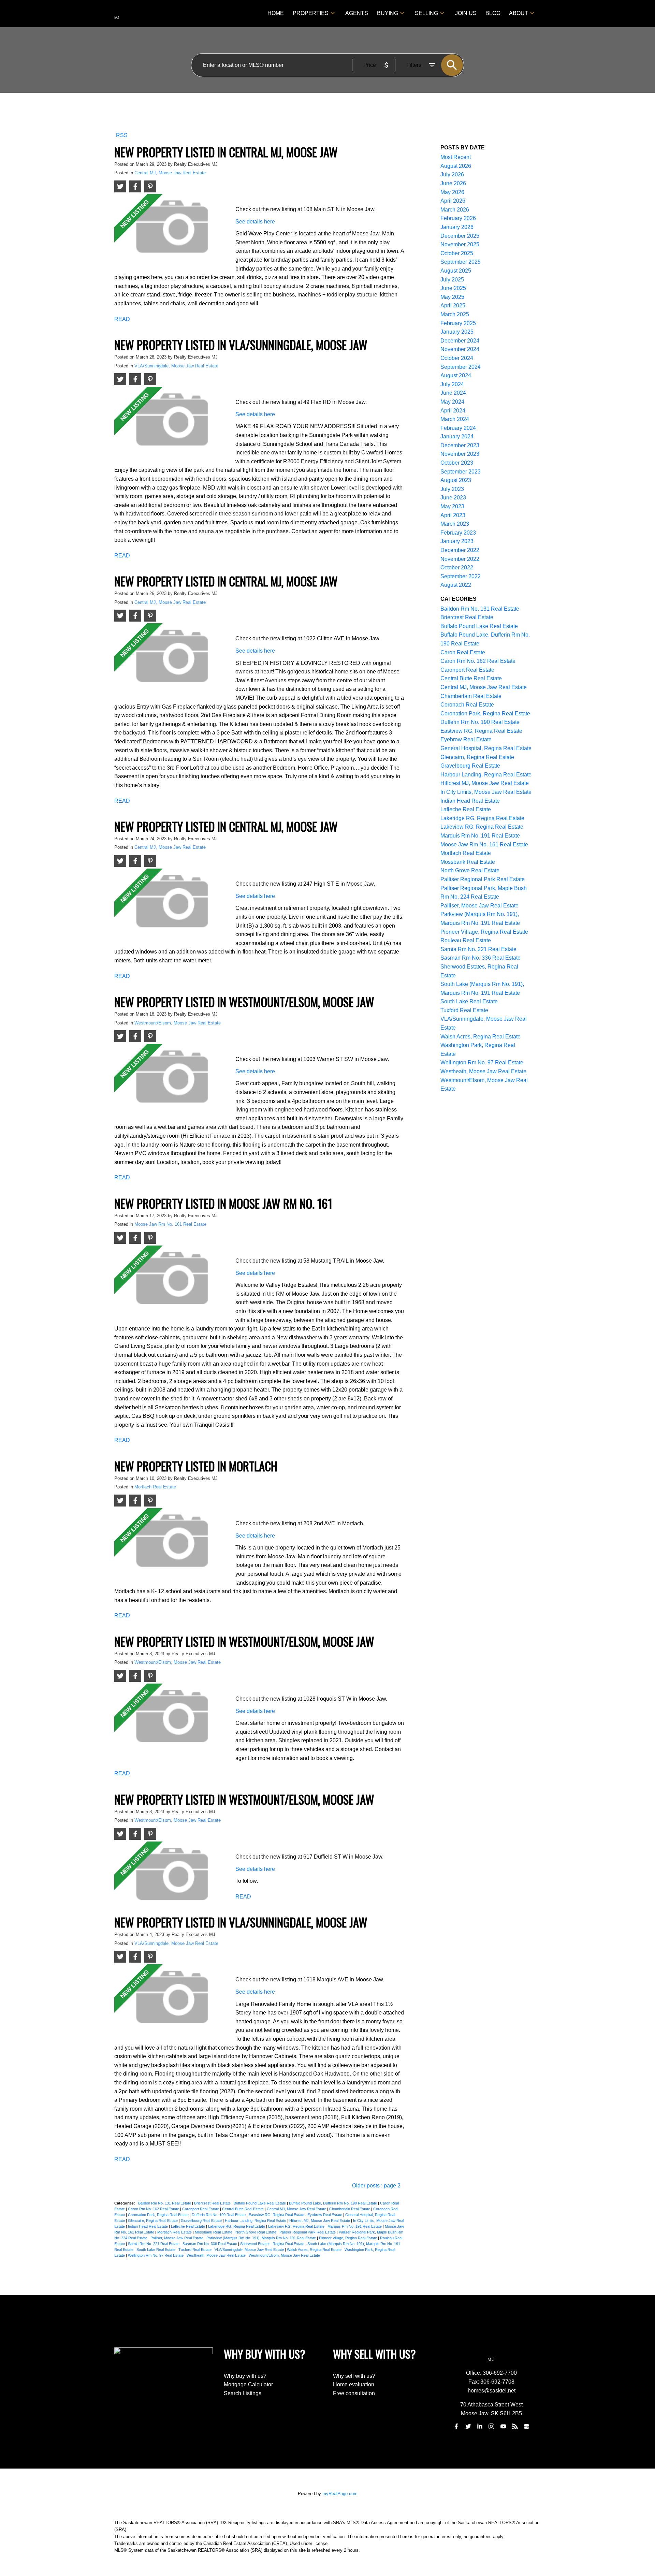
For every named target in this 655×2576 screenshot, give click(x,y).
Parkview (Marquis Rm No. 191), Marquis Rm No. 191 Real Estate (262, 2238)
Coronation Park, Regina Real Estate (159, 2215)
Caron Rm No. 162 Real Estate (154, 2209)
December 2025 (460, 236)
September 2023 (461, 472)
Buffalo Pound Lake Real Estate (260, 2203)
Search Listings (243, 2393)
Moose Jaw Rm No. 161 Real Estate (170, 1224)
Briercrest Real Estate (213, 2203)
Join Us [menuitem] (466, 13)
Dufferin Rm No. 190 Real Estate (219, 2215)
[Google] (527, 2427)
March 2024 (455, 419)
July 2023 (452, 489)
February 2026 (458, 218)
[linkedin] (480, 2427)
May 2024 (452, 402)
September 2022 (461, 576)
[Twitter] (468, 2427)
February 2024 (458, 428)
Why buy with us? (245, 2376)
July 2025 (452, 280)
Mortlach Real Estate (155, 1487)
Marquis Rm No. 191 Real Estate (355, 2226)
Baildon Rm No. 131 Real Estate (165, 2203)
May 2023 (452, 506)
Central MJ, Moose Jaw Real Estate (170, 173)
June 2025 (453, 288)
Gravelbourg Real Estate (202, 2221)
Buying (388, 13)
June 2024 (453, 393)
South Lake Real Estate (156, 2250)
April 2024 (453, 411)
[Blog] (515, 2427)
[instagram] (492, 2427)
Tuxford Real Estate (195, 2250)
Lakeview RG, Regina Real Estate (297, 2226)
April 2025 (453, 305)
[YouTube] (503, 2427)
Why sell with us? (354, 2376)
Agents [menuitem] (357, 13)
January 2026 (457, 227)
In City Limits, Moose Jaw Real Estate (486, 792)
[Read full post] (172, 229)
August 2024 (456, 375)
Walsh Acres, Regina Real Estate (315, 2250)
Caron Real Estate (463, 652)
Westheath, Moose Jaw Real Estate (217, 2255)
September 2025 (461, 262)
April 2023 (453, 515)
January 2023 (457, 541)
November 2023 (460, 454)
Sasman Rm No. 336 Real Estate (210, 2244)
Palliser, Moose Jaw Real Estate (177, 2238)
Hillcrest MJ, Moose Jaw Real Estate (320, 2221)
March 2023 (455, 524)
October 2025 (457, 253)
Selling (426, 13)
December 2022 (460, 550)
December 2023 (460, 445)
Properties (311, 13)
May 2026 (452, 192)
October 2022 (457, 567)
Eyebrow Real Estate (325, 2215)
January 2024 (457, 436)
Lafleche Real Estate (188, 2226)
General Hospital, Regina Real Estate (486, 748)
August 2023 (456, 480)
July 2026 (452, 174)
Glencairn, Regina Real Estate (153, 2221)
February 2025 (458, 323)
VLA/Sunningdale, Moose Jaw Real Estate (176, 366)
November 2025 (460, 244)
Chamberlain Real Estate (350, 2209)
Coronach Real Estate (467, 705)
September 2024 (461, 367)
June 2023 (453, 498)
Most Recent (456, 157)
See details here (255, 222)
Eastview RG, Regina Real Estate (277, 2215)
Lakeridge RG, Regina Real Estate (237, 2226)
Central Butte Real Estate (243, 2209)
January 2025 (457, 332)
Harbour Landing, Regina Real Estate (256, 2221)
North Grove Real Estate (256, 2232)
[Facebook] (456, 2427)
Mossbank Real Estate (214, 2232)
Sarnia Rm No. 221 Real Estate (154, 2244)
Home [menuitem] (276, 13)
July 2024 (452, 384)
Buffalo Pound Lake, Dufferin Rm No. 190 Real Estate (333, 2203)
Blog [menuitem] (493, 13)
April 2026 (453, 201)
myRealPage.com (340, 2494)
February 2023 (458, 533)
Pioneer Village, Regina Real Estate (348, 2238)
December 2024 (460, 341)
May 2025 (452, 297)
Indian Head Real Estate (148, 2226)
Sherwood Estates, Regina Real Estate (273, 2244)
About (519, 13)
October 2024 (457, 358)
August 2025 (456, 271)
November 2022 (460, 559)
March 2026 (455, 210)
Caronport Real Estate (201, 2209)
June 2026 (453, 183)
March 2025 (455, 314)
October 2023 (457, 463)
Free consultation (354, 2393)
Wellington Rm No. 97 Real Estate (156, 2255)
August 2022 (456, 585)
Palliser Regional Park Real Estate (308, 2232)
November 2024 (460, 349)
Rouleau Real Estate (466, 940)
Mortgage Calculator (248, 2384)
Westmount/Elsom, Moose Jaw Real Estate (178, 1023)
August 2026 (456, 166)
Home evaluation (354, 2384)
